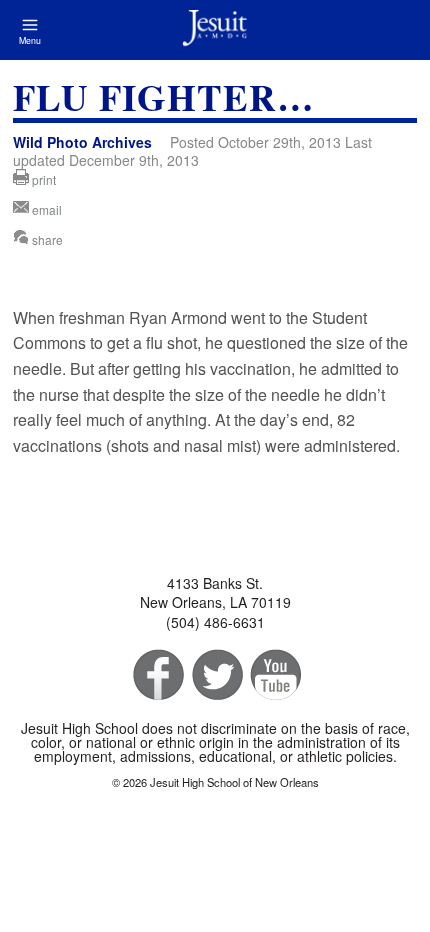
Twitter (215, 675)
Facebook (156, 675)
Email (45, 209)
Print (42, 179)
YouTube (274, 675)
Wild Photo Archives (82, 142)
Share (46, 239)
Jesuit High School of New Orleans (215, 30)
